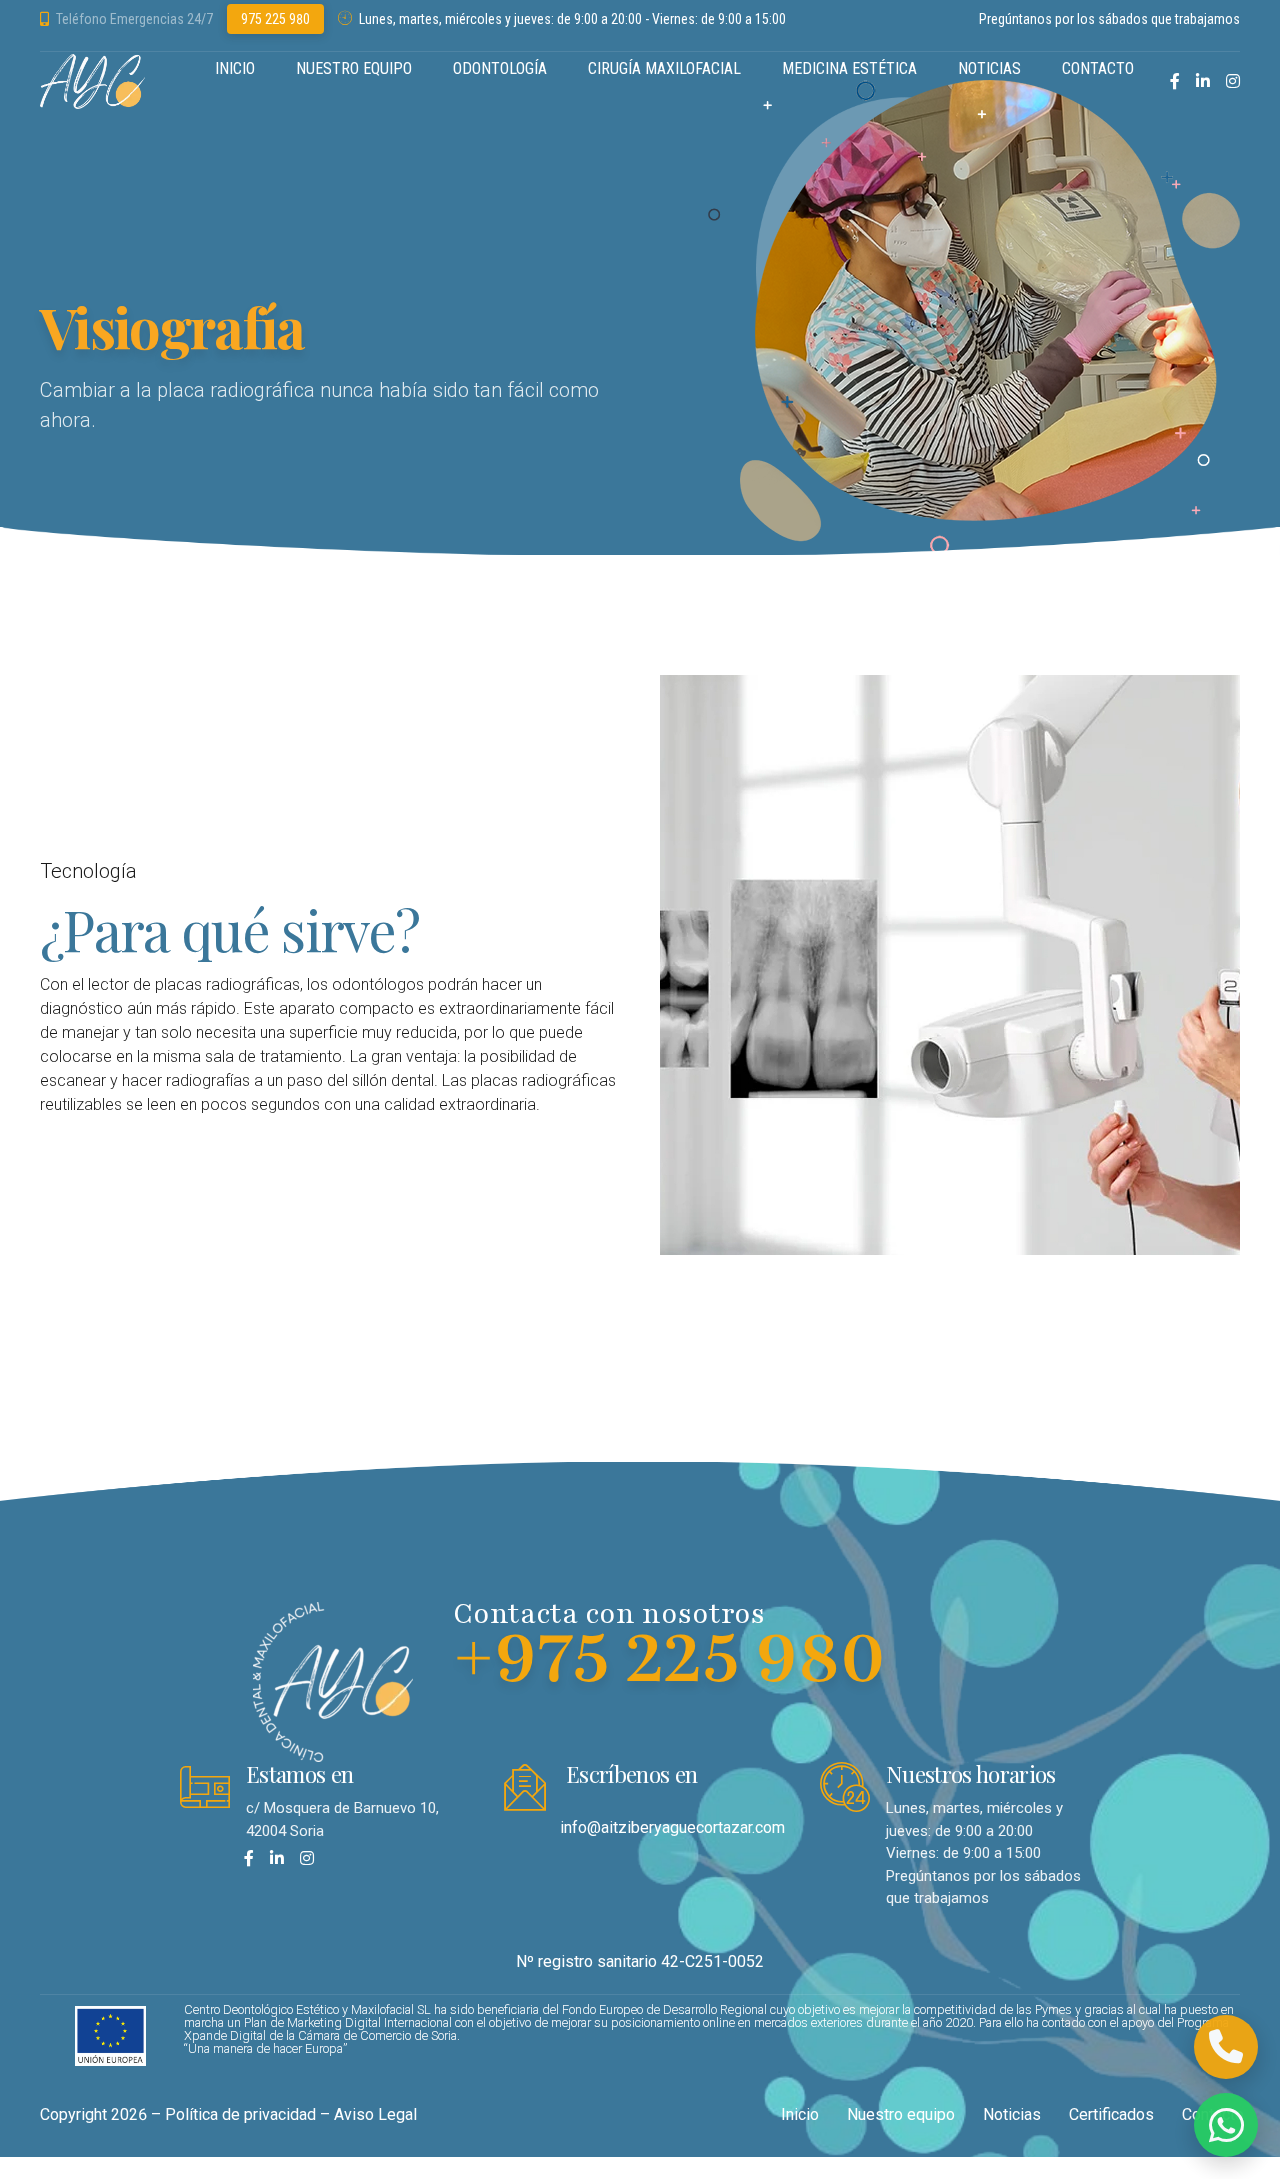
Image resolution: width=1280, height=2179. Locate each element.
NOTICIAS (989, 68)
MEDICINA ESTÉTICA (849, 68)
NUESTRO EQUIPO (354, 68)
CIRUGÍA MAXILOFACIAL (664, 68)
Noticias (1012, 2114)
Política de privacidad (240, 2114)
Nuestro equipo (901, 2114)
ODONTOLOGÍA (500, 68)
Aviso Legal (375, 2114)
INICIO (235, 68)
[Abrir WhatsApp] (1226, 2125)
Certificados (1111, 2114)
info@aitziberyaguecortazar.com (672, 1827)
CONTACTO (1098, 68)
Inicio (800, 2114)
